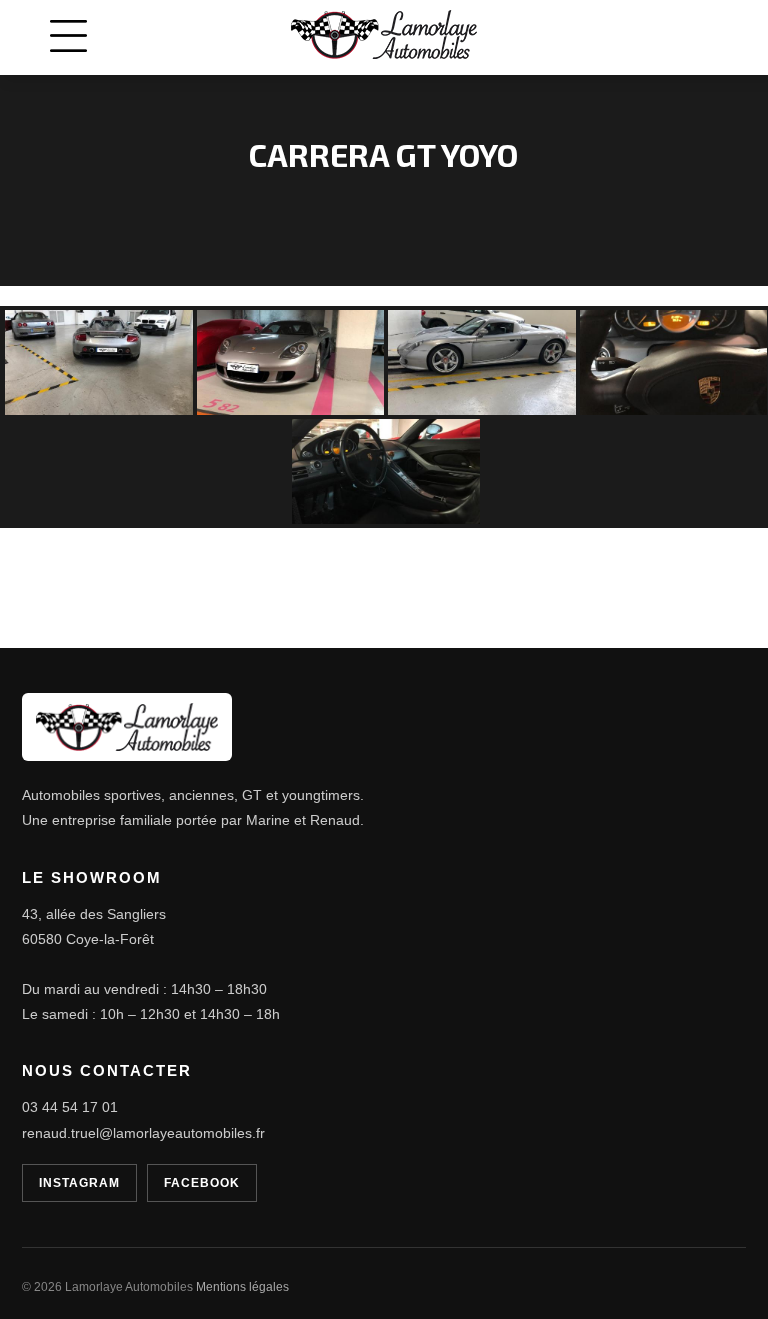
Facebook (202, 1183)
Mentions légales (242, 1287)
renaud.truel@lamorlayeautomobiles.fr (143, 1133)
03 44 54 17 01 (70, 1107)
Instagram (79, 1183)
